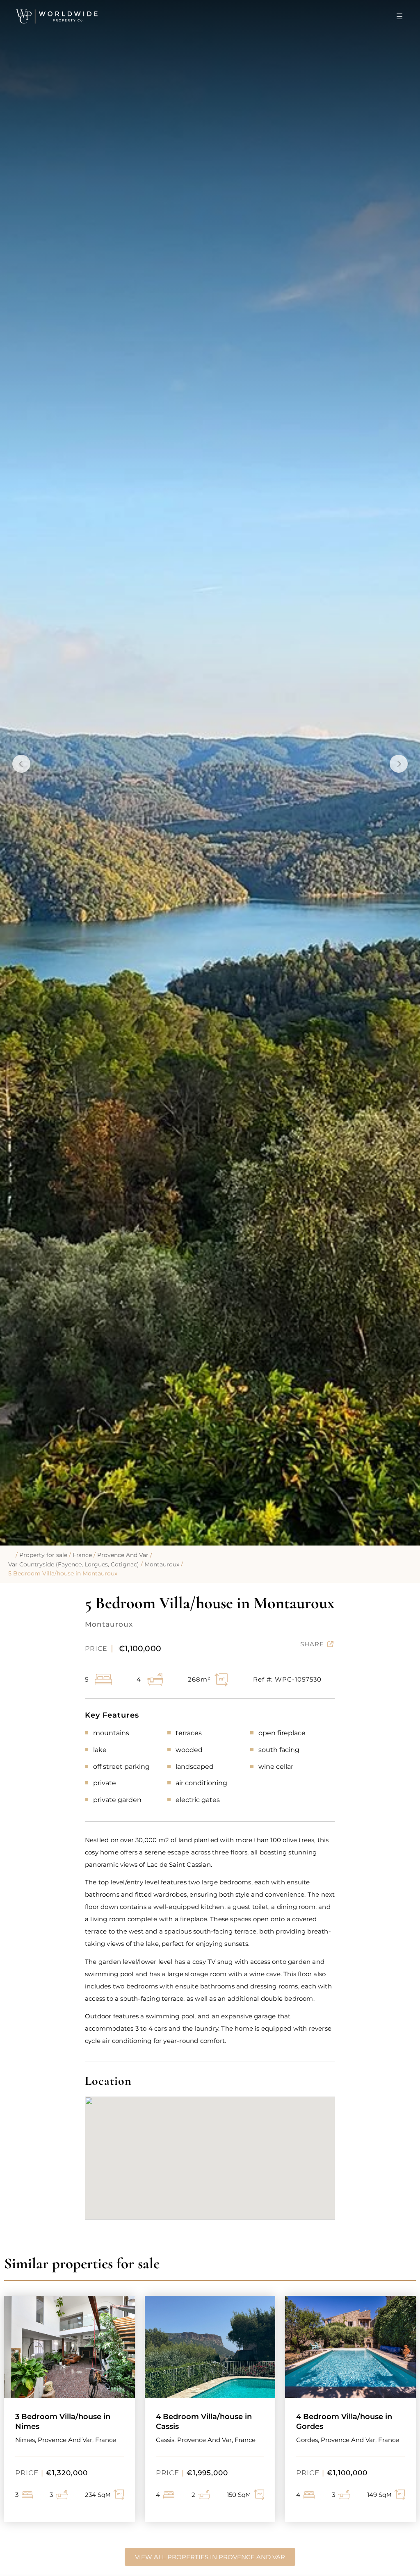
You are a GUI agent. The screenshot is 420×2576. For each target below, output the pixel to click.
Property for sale (43, 1555)
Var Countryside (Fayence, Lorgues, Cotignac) (74, 1564)
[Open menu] (399, 16)
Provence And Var (123, 1555)
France (82, 1555)
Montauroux (162, 1564)
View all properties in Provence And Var (210, 2557)
